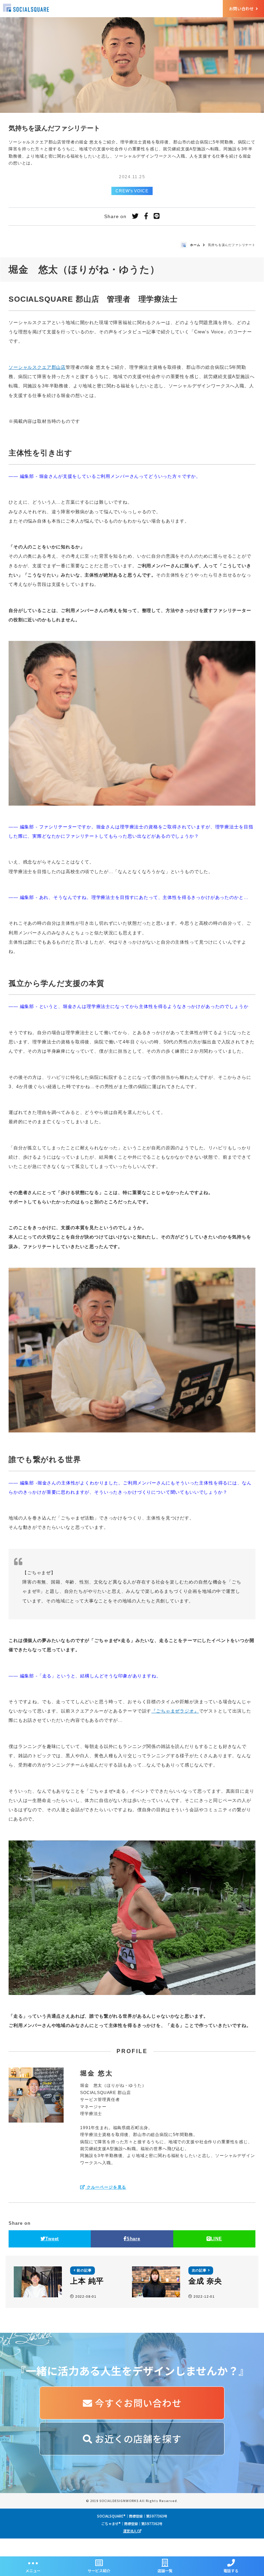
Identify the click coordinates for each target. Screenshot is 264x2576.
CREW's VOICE (132, 191)
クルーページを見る (106, 2187)
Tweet (52, 2239)
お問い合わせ (242, 8)
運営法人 (130, 2531)
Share (133, 2239)
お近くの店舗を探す (137, 2439)
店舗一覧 (165, 2570)
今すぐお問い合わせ (137, 2403)
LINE (216, 2239)
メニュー (33, 2570)
